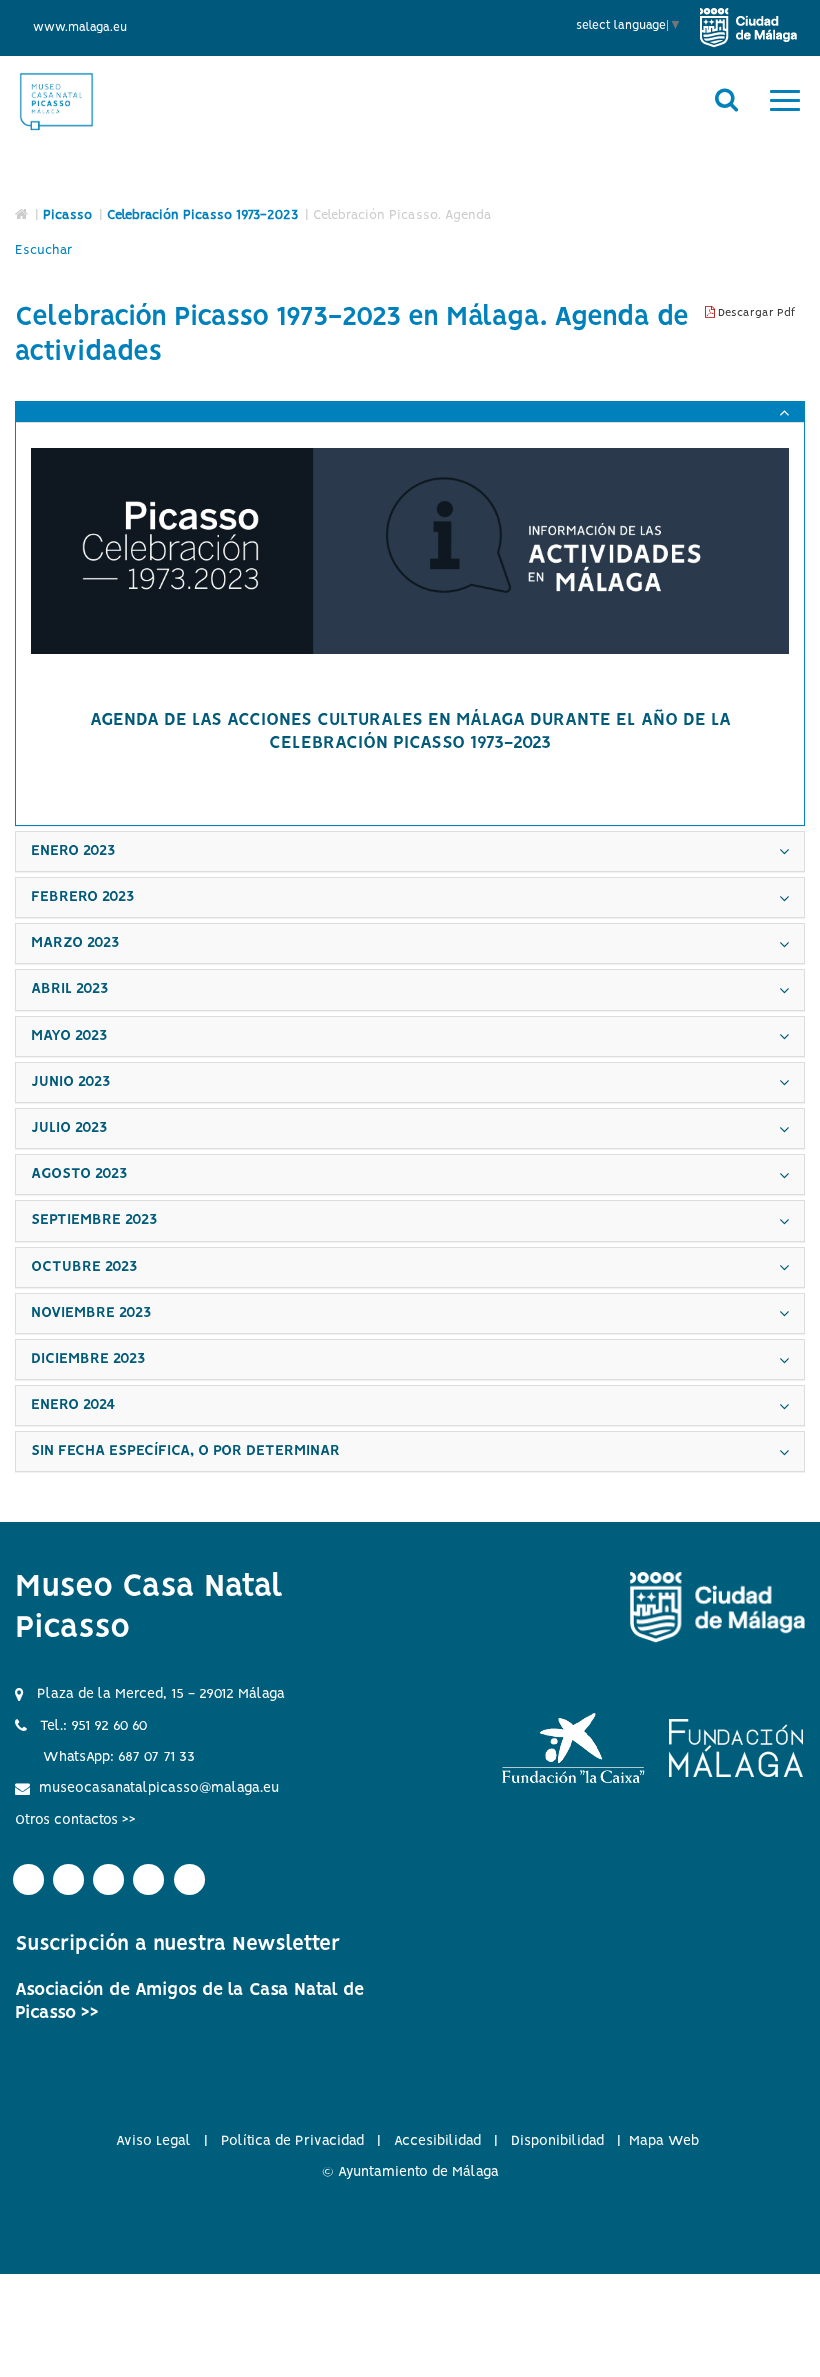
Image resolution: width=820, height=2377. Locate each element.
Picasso (67, 215)
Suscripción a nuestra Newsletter (177, 1944)
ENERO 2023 (73, 851)
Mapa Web (664, 2141)
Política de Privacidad (292, 2141)
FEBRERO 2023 (82, 897)
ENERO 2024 (73, 1405)
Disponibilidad (557, 2141)
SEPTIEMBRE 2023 (94, 1220)
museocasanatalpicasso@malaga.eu (159, 1788)
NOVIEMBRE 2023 (91, 1313)
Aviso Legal (153, 2141)
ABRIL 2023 (69, 989)
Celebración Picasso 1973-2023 (202, 215)
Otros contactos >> (75, 1820)
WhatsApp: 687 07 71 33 (119, 1757)
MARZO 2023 (75, 943)
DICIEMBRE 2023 (88, 1359)
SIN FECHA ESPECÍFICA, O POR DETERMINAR (185, 1451)
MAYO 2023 (69, 1036)
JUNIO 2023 (70, 1082)
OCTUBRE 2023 (84, 1267)
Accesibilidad (437, 2141)
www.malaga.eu (80, 27)
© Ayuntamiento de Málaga (410, 2172)
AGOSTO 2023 (79, 1174)
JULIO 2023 (69, 1128)
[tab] (410, 412)
